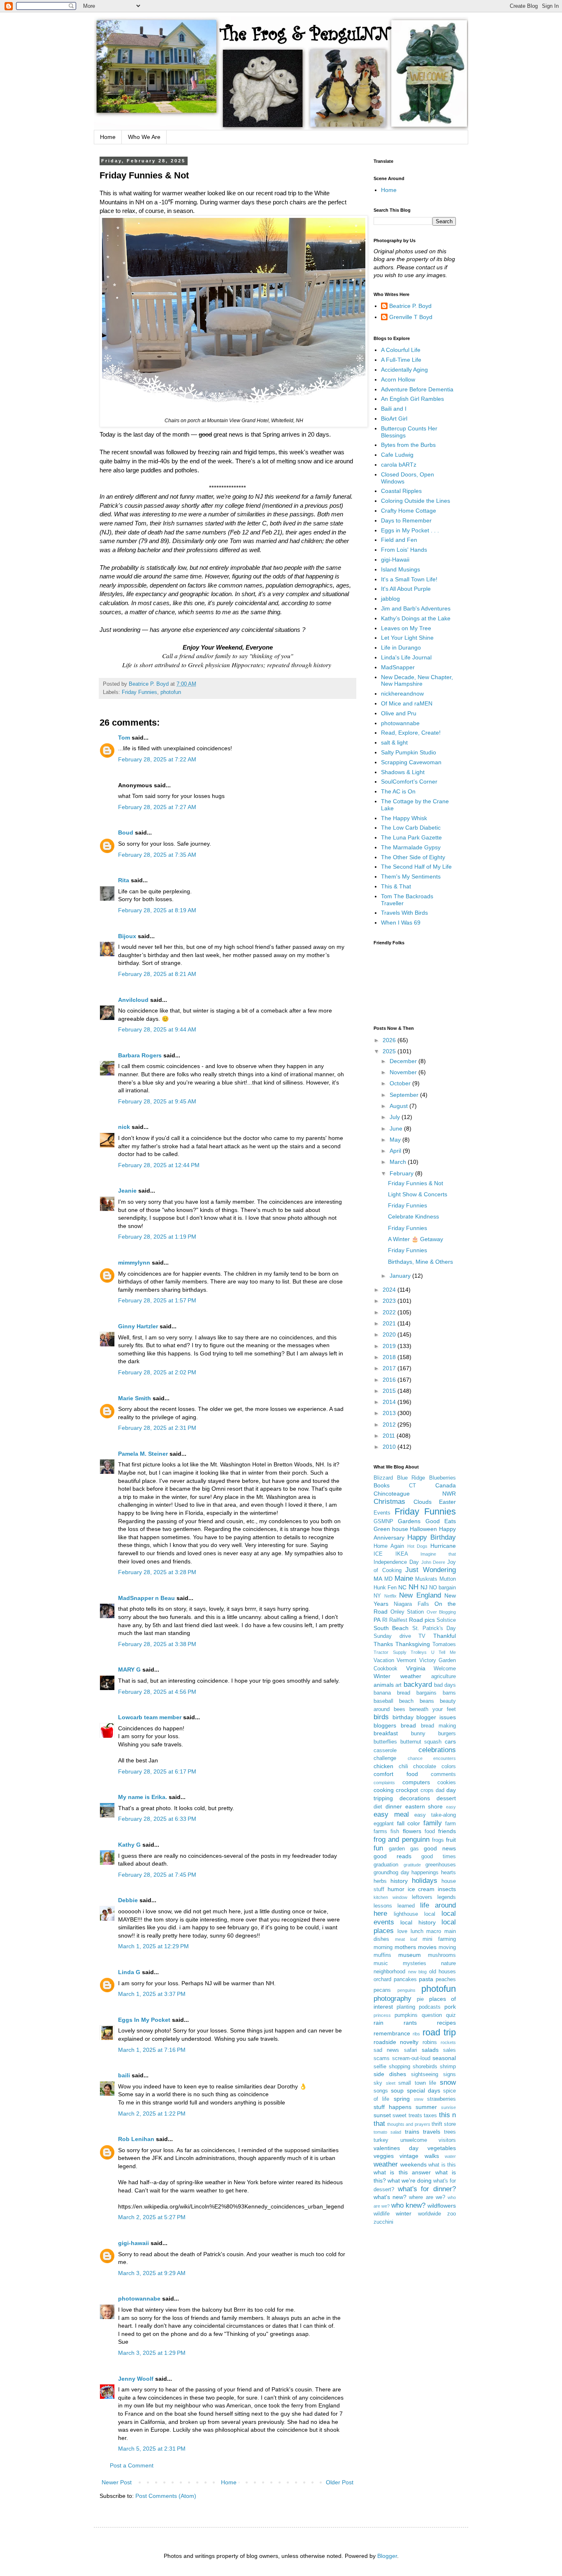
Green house (391, 1529)
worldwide (430, 2214)
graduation (386, 1865)
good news (440, 1848)
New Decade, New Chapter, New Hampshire (417, 681)
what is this (442, 2165)
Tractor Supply (390, 1652)
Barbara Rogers (140, 1055)
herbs (380, 1881)
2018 (390, 1357)
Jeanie (127, 1191)
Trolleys (419, 1652)
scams (382, 2058)
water (450, 2156)
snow (448, 2082)
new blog (418, 1972)
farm (451, 1824)
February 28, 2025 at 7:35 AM (157, 855)
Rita (124, 880)
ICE (378, 1554)
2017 (390, 1368)
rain (379, 2023)
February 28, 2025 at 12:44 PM (159, 1165)
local (430, 1914)
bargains (426, 1693)
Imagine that (438, 1554)
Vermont (406, 1660)
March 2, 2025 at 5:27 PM (152, 2217)
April (396, 1151)
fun (378, 1848)
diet (378, 1807)
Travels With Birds (404, 913)
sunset (382, 2115)
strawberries (441, 2099)
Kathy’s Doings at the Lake (416, 618)
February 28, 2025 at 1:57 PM (157, 1300)
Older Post (340, 2482)
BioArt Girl (394, 419)
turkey (381, 2140)
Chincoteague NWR (415, 1494)
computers (416, 1782)
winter (404, 2213)
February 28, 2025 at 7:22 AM (157, 759)
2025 (390, 1051)
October (401, 1083)
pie (420, 1999)
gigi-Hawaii (395, 560)
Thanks (383, 1644)
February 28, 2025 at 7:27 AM (157, 807)
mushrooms (442, 1955)
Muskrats (426, 1579)
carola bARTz (399, 465)
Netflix (390, 1596)
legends (447, 1897)
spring (402, 2099)
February (402, 1173)
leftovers (422, 1897)
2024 (390, 1290)
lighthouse (406, 1914)
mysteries (415, 1963)
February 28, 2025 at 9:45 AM (157, 1101)
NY (377, 1596)
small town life (417, 2083)
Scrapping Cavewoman (411, 762)
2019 (390, 1346)
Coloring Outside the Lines (416, 501)
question (432, 2015)
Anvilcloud (133, 1000)
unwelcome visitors (428, 2140)
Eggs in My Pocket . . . (410, 530)
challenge (385, 1758)
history (399, 1881)
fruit (451, 1840)
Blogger (387, 2556)
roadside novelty (396, 2042)
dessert (446, 1798)
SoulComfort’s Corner (409, 782)
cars (450, 1741)
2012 (390, 1424)
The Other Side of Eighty (413, 857)
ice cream (421, 1889)
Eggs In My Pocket (144, 2020)
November (404, 1072)
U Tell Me (444, 1652)
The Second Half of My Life (416, 867)
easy (451, 1807)
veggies (384, 2156)
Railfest (398, 1620)
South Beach (391, 1628)
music (381, 1963)
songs (381, 2091)
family (433, 1823)
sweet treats (407, 2116)
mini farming (439, 1939)
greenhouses (441, 1865)
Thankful (445, 1636)
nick (124, 1127)
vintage (409, 2156)
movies (427, 1947)
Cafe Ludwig (397, 455)
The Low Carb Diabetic (411, 828)
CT (412, 1486)
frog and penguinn (402, 1840)
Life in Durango (401, 647)
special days (424, 2090)
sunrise (448, 2107)
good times (439, 1857)
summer (426, 2107)
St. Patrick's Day (434, 1628)
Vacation (384, 1660)
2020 (390, 1334)
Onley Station (407, 1612)
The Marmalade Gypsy (411, 847)
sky (378, 2083)
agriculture (444, 1676)
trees (450, 2132)
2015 (390, 1391)
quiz (451, 2015)
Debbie (128, 1900)
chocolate (425, 1767)
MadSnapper (398, 667)
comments (443, 1774)
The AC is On (398, 791)
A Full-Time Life (401, 360)
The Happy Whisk (404, 818)
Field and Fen (399, 540)
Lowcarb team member (150, 1717)
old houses (443, 1972)
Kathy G (129, 1845)
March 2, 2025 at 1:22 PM (152, 2114)
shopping (399, 2067)
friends (447, 1831)
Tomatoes (444, 1644)
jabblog (390, 599)
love (402, 1931)
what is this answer (402, 2172)
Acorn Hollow (398, 379)
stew (419, 2099)
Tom (124, 738)
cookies (447, 1783)
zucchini (383, 2222)
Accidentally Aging (404, 370)
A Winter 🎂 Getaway (416, 1239)
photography (392, 1999)
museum (410, 1955)
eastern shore (424, 1806)
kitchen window (390, 1897)
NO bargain (442, 1588)
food (430, 1831)
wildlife (382, 2214)
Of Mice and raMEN (407, 703)
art (398, 1685)
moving (447, 1947)
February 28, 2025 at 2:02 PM (157, 1372)
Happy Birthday (432, 1537)
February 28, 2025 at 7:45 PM (157, 1875)
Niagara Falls (411, 1604)
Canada (446, 1485)
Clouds (423, 1502)
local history (418, 1922)
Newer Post (117, 2482)
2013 (390, 1413)
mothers (405, 1947)
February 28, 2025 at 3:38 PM (157, 1644)
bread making (438, 1726)
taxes (430, 2116)
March (399, 1162)
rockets (448, 2042)
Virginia (416, 1668)
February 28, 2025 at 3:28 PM (157, 1572)
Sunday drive (392, 1636)
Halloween (423, 1529)
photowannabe (139, 2299)
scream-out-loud (411, 2058)
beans (427, 1701)
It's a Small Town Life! (409, 579)
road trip (439, 2032)
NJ (424, 1587)
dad (440, 1790)
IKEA (402, 1554)
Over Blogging (441, 1612)
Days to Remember (406, 520)
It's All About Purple (406, 589)
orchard (382, 1979)
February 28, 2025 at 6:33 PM (157, 1819)
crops (427, 1790)
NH (413, 1587)
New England (420, 1595)
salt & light (394, 742)
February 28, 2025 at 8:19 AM (157, 910)
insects (447, 1889)
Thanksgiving (413, 1644)
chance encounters (432, 1758)
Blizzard (383, 1478)
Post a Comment (132, 2465)
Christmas (389, 1502)
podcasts (430, 2007)
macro (434, 1931)
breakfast (386, 1733)
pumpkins (406, 2015)
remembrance (392, 2033)
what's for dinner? (427, 2189)
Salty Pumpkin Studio (409, 752)
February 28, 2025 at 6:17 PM (157, 1771)
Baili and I (394, 409)
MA (378, 1579)
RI (385, 1620)
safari (411, 2050)
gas (415, 1849)
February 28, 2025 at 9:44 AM (157, 1029)
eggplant (384, 1824)
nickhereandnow (402, 694)
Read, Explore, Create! (411, 733)
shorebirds (425, 2067)
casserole (385, 1750)
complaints (384, 1783)
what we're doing (410, 2181)
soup (397, 2090)
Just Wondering (431, 1570)
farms (380, 1831)
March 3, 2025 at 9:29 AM (152, 2273)
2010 (390, 1447)
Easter (447, 1502)
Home (108, 137)
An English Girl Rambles (412, 399)
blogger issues (436, 1717)
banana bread (392, 1693)
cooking (384, 1790)
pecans (382, 1990)
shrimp (448, 2067)
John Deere (433, 1562)
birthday (403, 1717)
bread (408, 1725)
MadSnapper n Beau (146, 1598)
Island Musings (401, 569)
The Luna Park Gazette (411, 837)
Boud (126, 832)
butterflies (385, 1742)
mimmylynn (134, 1263)
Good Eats (441, 1521)
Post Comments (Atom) (166, 2496)
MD (388, 1579)
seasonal (444, 2058)
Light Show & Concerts (418, 1194)
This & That (396, 886)
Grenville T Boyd (411, 317)
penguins (406, 1990)
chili (403, 1767)
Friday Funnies (139, 692)
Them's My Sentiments (411, 876)
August (399, 1106)
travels (432, 2132)
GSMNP (383, 1522)
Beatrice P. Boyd (410, 306)
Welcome (445, 1669)
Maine (404, 1578)
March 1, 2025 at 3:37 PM (152, 1994)
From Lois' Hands (404, 550)
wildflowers (442, 2206)
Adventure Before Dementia (417, 389)
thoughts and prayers (409, 2124)
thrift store (444, 2124)
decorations (415, 1798)
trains (412, 2132)
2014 (390, 1402)
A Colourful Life (401, 350)
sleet (391, 2083)
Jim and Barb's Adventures (416, 608)
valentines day (396, 2148)
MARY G (129, 1670)
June (397, 1128)
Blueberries (442, 1478)
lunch (417, 1931)
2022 (390, 1312)
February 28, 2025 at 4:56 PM (157, 1692)
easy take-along (435, 1815)
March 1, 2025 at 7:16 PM (152, 2050)
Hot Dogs (418, 1546)
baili (124, 2075)
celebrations (437, 1750)
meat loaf (406, 1939)
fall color (409, 1823)
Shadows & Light (403, 772)
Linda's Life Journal (406, 657)
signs (449, 2074)
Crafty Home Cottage (409, 511)
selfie (380, 2067)
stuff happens (392, 2107)
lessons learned (394, 1906)
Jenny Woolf (136, 2379)
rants (410, 2023)
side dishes (390, 2074)
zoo (452, 2214)
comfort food (396, 1774)
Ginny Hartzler (138, 1326)
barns (449, 1693)
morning (383, 1947)
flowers (412, 1831)
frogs (438, 1840)
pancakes (405, 1979)
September (405, 1095)
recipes (446, 2023)
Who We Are (144, 137)
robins (430, 2042)
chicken (383, 1766)
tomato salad (387, 2132)
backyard (418, 1685)
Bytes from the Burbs (408, 445)
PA (377, 1620)
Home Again (389, 1546)
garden (397, 1849)
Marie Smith (135, 1398)
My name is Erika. (143, 1797)
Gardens (409, 1521)
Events (382, 1513)
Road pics (422, 1620)
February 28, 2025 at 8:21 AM (157, 974)
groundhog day (391, 1873)
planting (406, 2007)
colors (449, 1767)
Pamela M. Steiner (143, 1454)
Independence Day (396, 1562)
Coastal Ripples (401, 491)
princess (382, 2015)
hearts (448, 1873)
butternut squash (421, 1742)
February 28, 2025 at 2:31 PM (157, 1428)
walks (432, 2156)
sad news (386, 2050)
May (396, 1140)
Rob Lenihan (136, 2139)
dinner (394, 1806)
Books (382, 1485)
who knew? (408, 2205)
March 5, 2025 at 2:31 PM (152, 2449)
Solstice (446, 1620)
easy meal (391, 1814)
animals (384, 1685)
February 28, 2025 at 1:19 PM (157, 1237)
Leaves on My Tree (406, 628)
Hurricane (443, 1546)
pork (450, 2007)
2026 (390, 1040)
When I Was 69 (401, 923)
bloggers (385, 1725)
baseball (383, 1701)
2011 (390, 1436)
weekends (413, 2164)
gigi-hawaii (134, 2243)
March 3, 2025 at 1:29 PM (152, 2353)
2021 (390, 1323)
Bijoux (127, 936)
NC (402, 1587)
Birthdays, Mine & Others (420, 1262)
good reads (392, 1856)
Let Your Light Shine (407, 638)
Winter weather (397, 1676)
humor (396, 1889)
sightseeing (425, 2074)
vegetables (442, 2148)
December (404, 1061)
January (401, 1276)
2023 (390, 1301)
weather (386, 2164)
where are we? (427, 2197)
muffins (382, 1955)
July (396, 1117)
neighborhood (389, 1972)
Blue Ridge (411, 1478)
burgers (447, 1734)
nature (448, 1963)
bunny (418, 1734)
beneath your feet (433, 1709)
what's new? (390, 2197)
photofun (171, 692)
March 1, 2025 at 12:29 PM (153, 1946)
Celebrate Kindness (413, 1216)
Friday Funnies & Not (416, 1183)
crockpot (407, 1790)
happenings (425, 1873)
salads (430, 2050)
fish (395, 1831)
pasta (426, 1979)
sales (449, 2050)
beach (406, 1701)
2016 (390, 1380)
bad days (445, 1685)
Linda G (129, 1972)
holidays (425, 1881)
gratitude (412, 1865)
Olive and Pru (399, 713)
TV (422, 1636)
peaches (446, 1979)
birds (381, 1717)
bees (399, 1709)
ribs (416, 2034)
